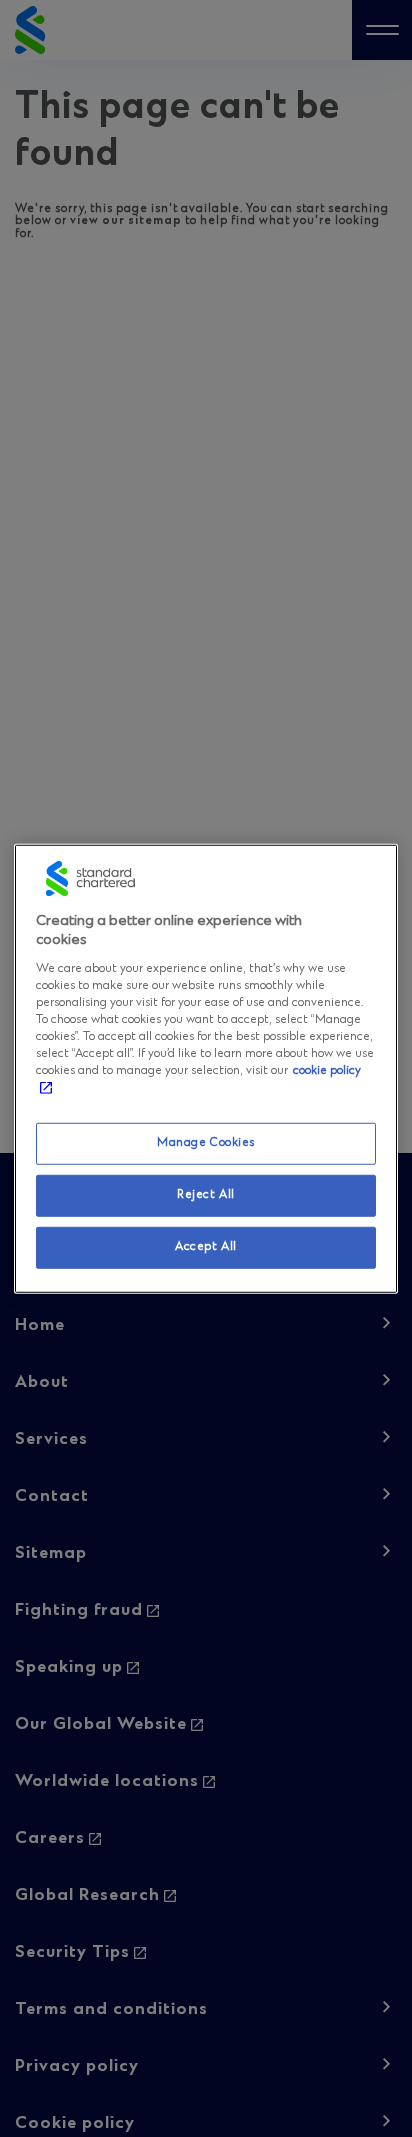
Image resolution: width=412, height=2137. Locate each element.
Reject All (206, 1195)
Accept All (206, 1247)
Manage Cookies (206, 1143)
